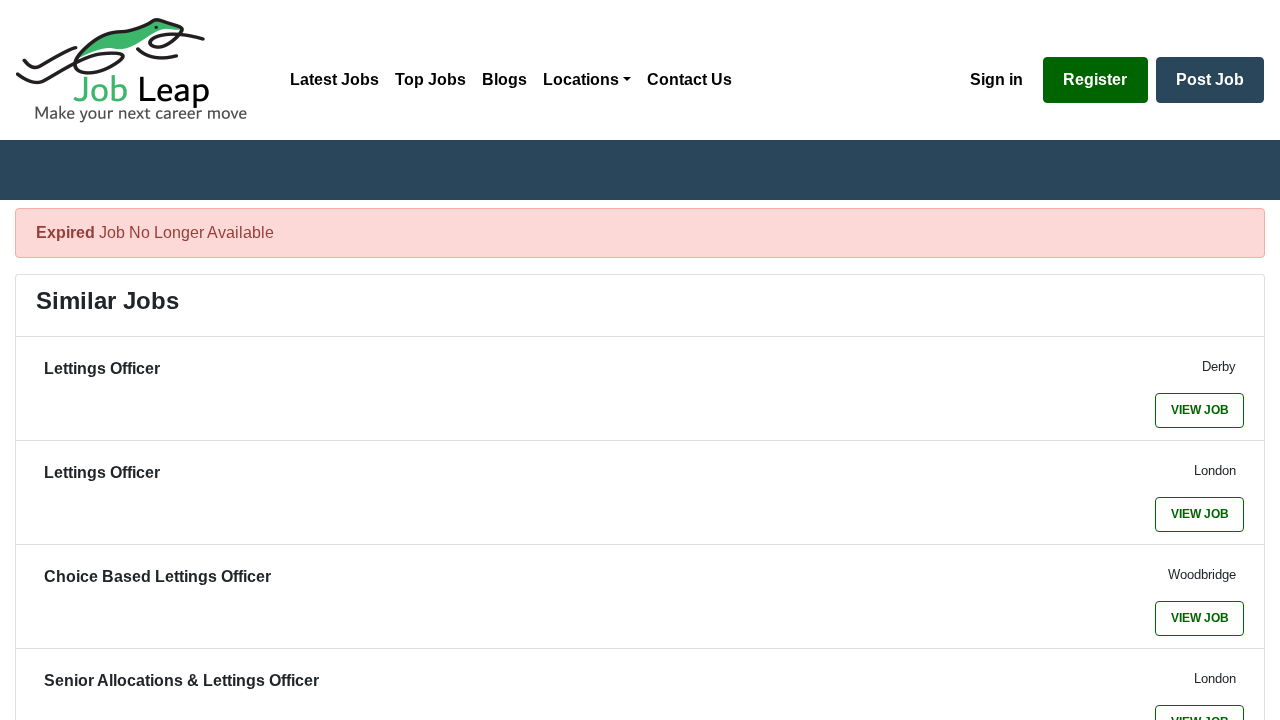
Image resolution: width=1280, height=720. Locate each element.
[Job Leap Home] (141, 70)
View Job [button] (1200, 410)
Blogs (504, 79)
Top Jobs (430, 79)
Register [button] (1095, 79)
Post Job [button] (1210, 79)
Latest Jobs (334, 79)
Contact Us (689, 79)
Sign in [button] (996, 79)
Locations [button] (581, 79)
